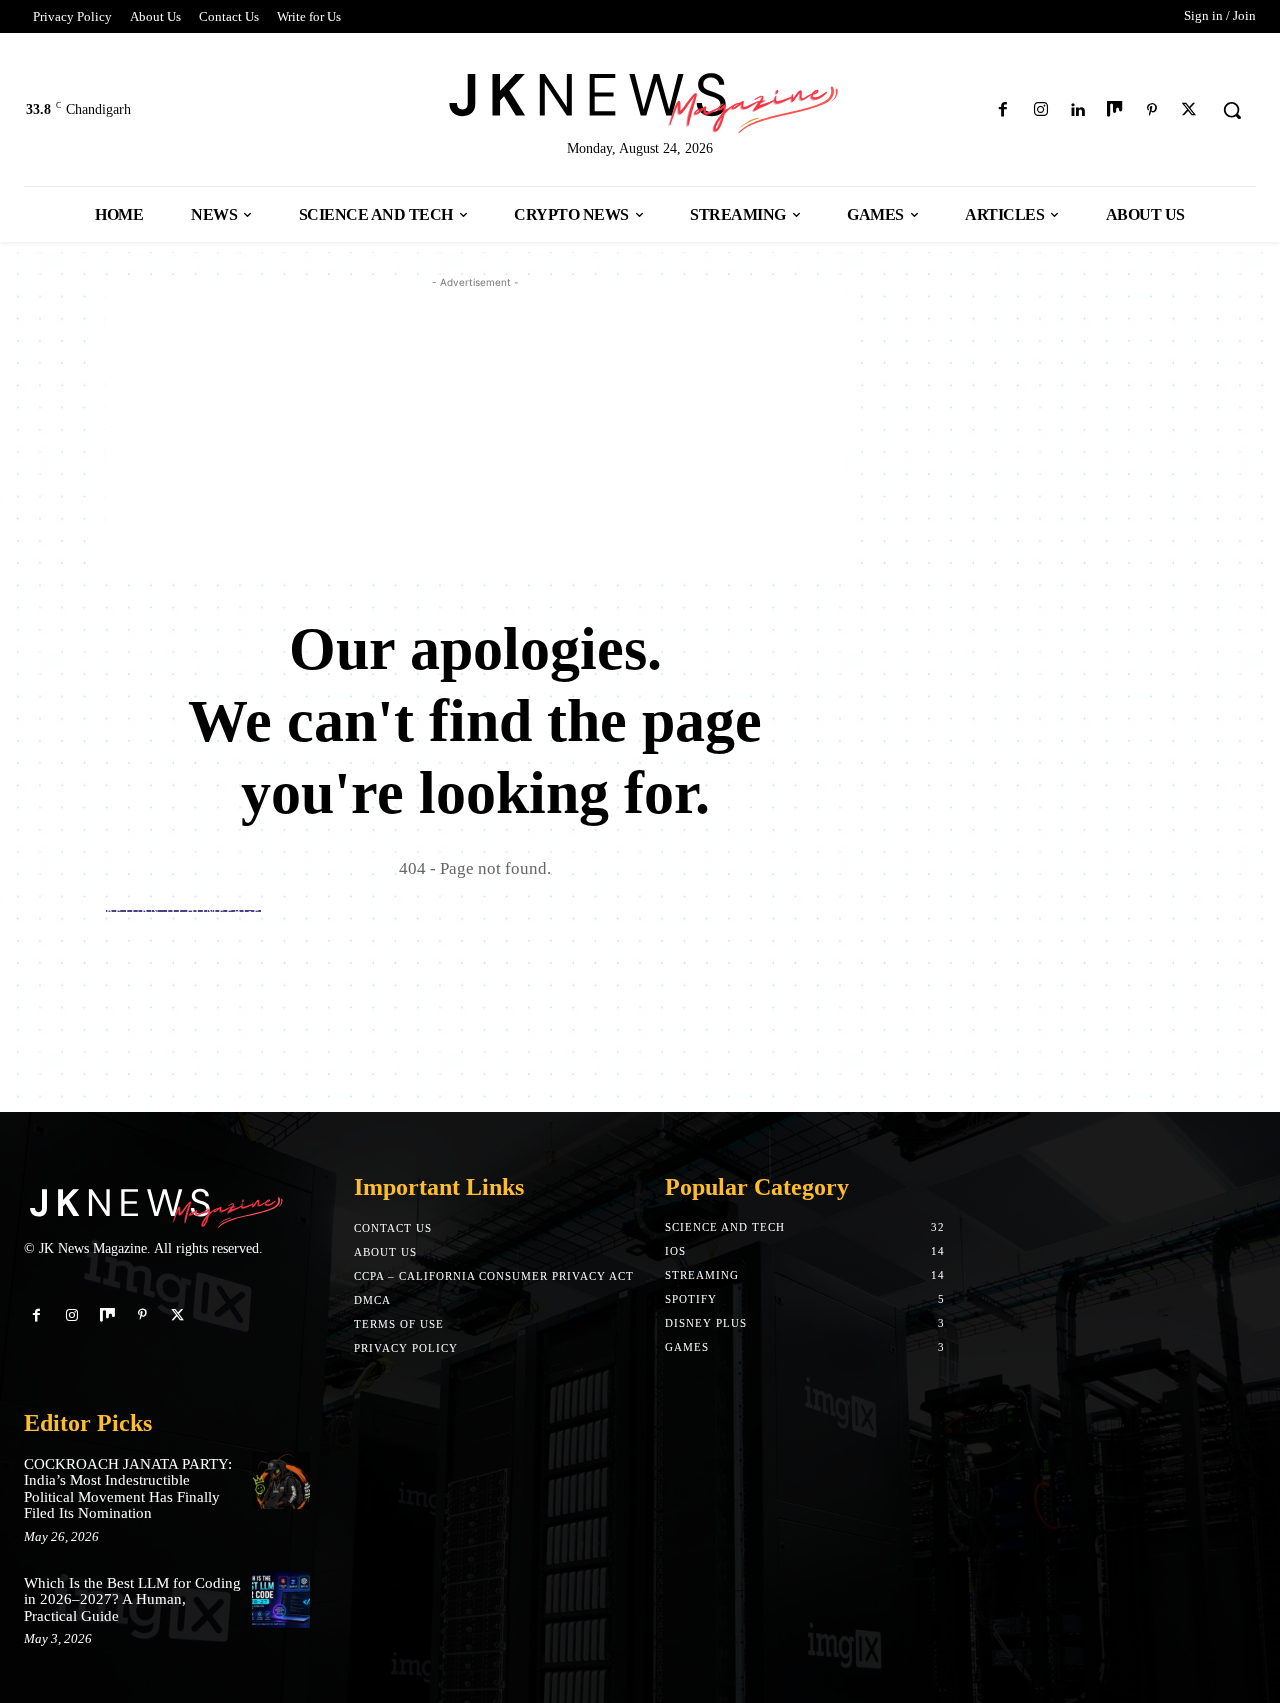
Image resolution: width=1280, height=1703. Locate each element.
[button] (1232, 110)
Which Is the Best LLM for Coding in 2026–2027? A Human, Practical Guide (132, 1599)
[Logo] (639, 99)
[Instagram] (1040, 110)
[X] (1189, 110)
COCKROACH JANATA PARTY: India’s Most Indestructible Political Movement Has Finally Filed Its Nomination (128, 1489)
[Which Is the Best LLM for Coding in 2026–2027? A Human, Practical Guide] (280, 1599)
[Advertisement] (475, 433)
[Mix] (1114, 110)
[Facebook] (1003, 110)
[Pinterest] (1152, 110)
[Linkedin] (1077, 110)
